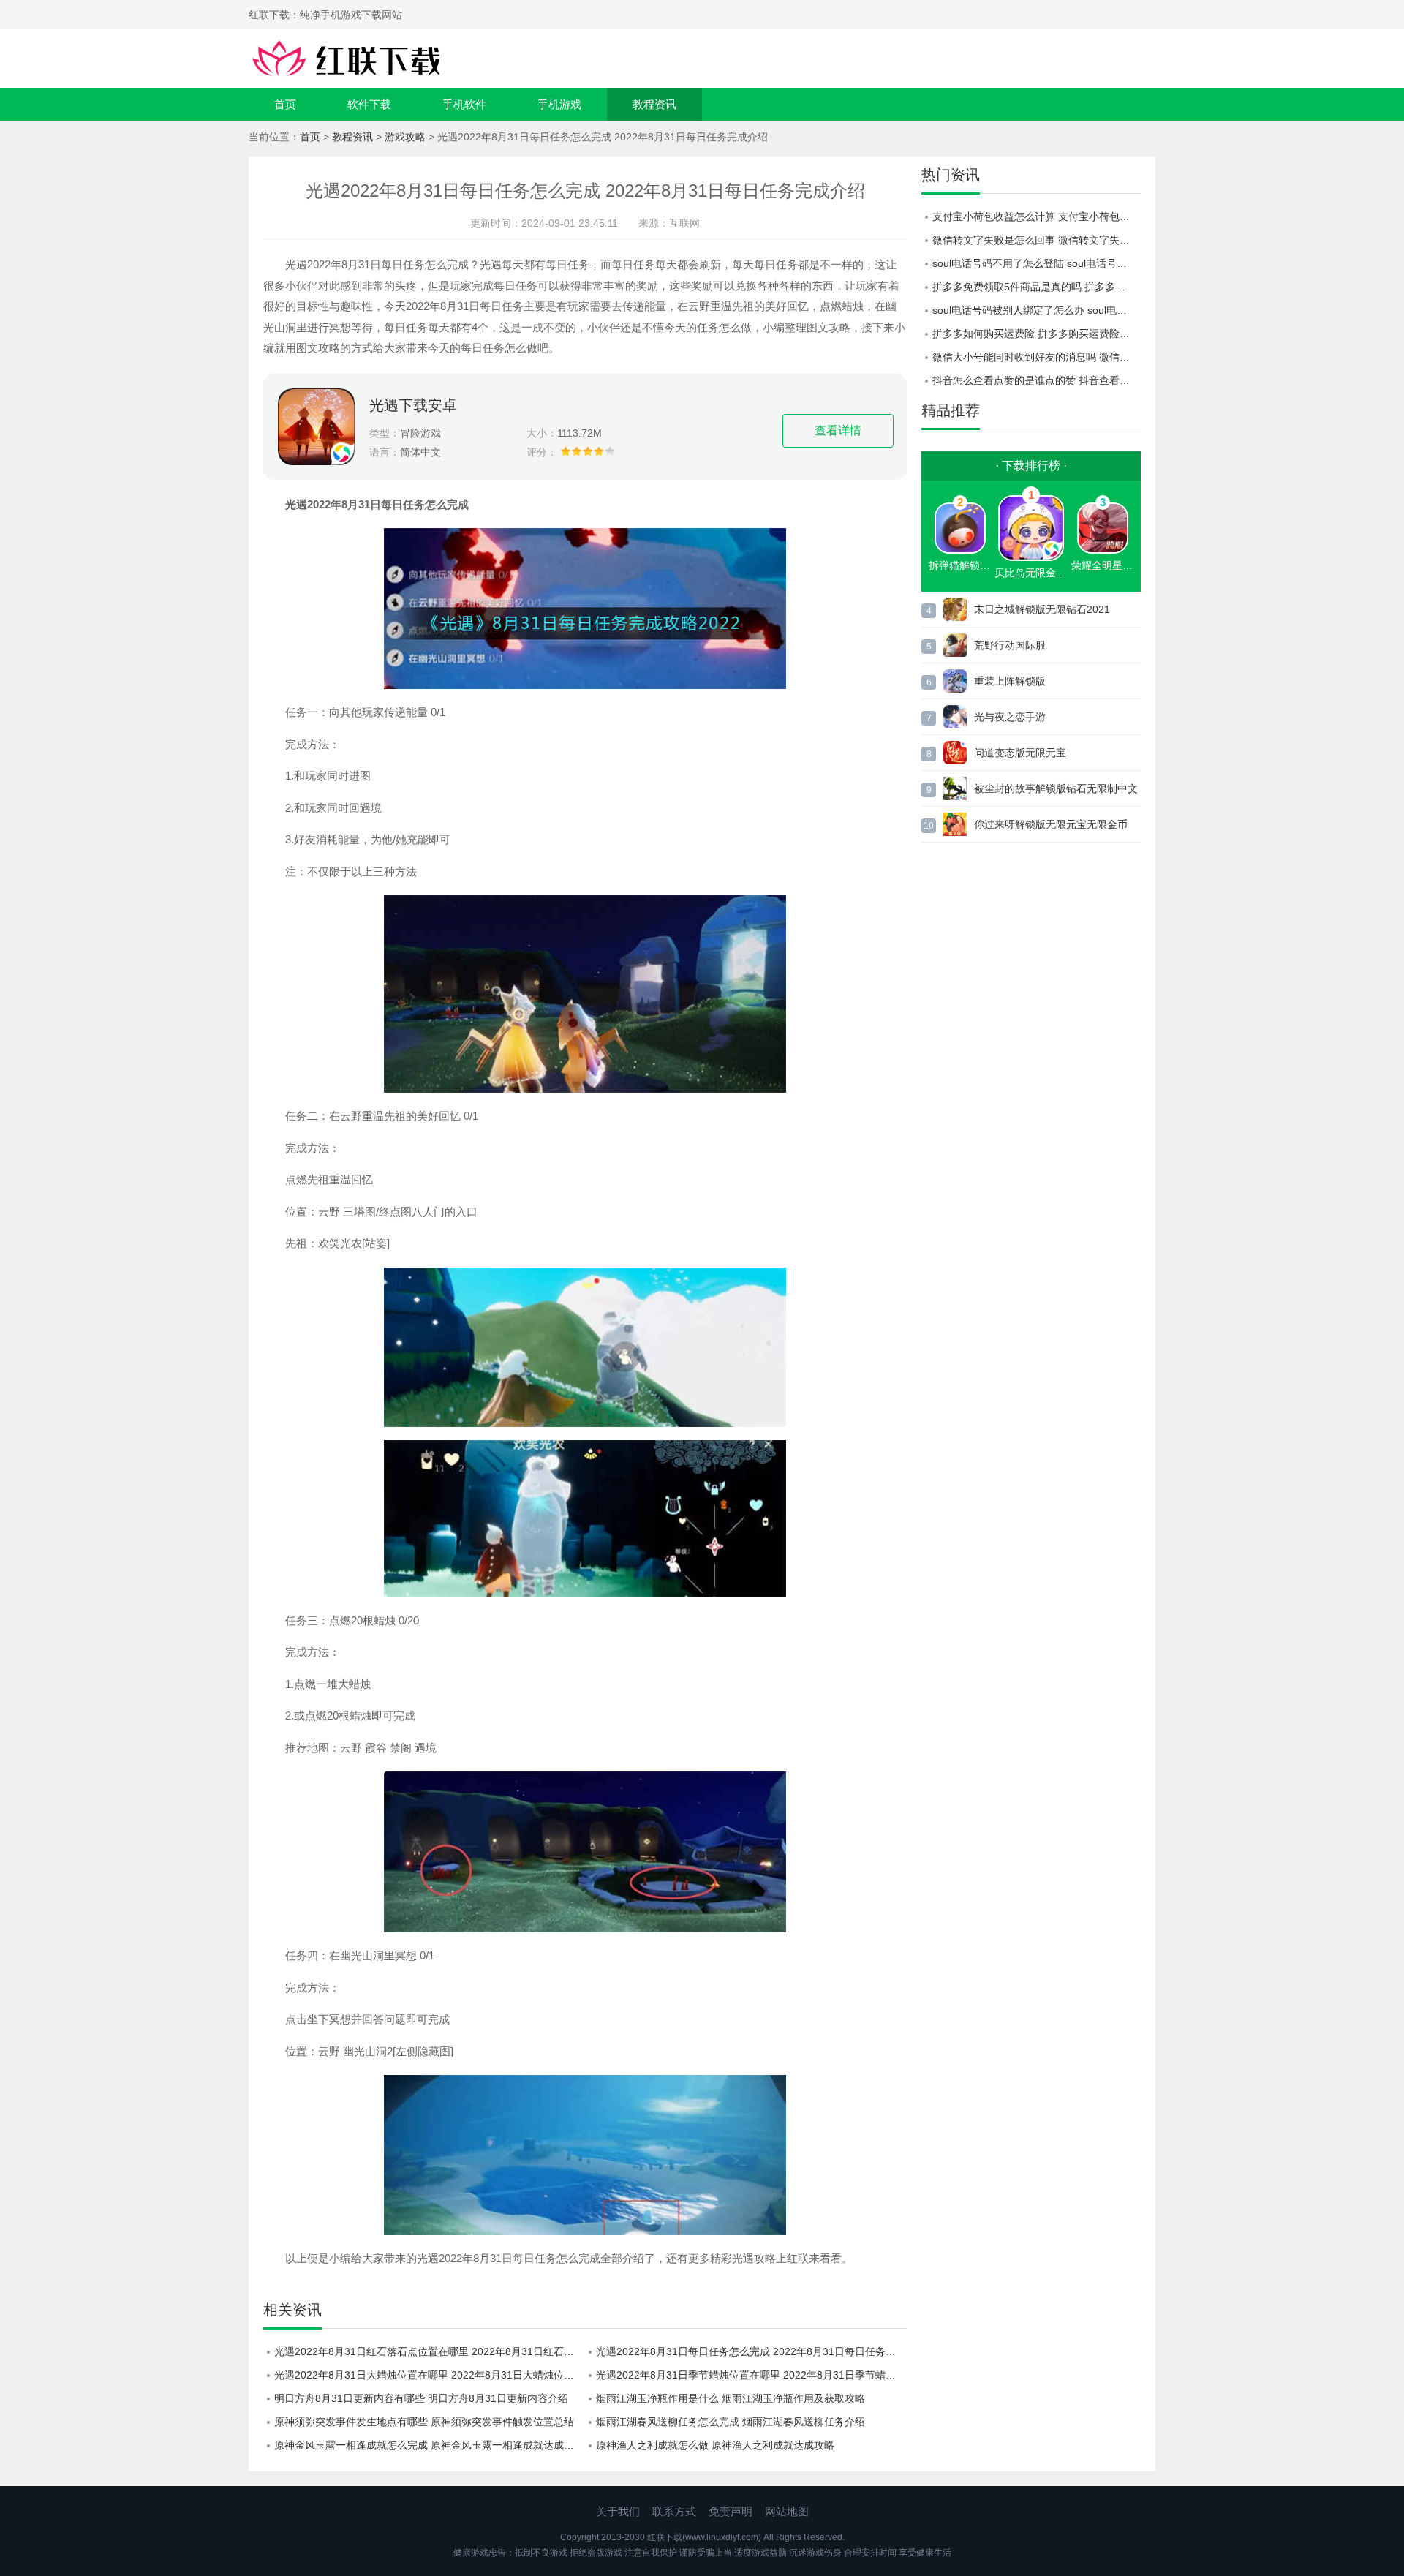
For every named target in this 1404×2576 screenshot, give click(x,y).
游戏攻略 (405, 137)
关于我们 (618, 2511)
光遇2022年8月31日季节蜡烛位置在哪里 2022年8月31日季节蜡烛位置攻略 (751, 2375)
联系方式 (674, 2511)
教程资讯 (654, 104)
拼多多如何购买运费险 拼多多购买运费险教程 (1036, 334)
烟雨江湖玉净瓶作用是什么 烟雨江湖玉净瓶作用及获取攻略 (731, 2398)
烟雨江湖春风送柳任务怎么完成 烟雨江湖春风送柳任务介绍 (731, 2422)
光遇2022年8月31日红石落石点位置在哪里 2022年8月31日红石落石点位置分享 (430, 2351)
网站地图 (787, 2511)
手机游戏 (559, 104)
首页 (285, 104)
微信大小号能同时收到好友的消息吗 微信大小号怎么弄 (1037, 357)
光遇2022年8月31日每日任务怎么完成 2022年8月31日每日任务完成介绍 (751, 2351)
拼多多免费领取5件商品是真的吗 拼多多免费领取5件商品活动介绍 (1037, 287)
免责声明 (731, 2511)
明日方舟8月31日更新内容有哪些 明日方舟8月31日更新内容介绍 (421, 2398)
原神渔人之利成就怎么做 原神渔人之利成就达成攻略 (715, 2445)
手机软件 (464, 104)
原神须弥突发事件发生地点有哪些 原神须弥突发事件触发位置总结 (424, 2422)
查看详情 (838, 430)
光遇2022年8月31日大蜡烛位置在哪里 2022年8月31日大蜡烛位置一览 (430, 2375)
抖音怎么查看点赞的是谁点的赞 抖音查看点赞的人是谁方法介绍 (1037, 380)
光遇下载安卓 (413, 405)
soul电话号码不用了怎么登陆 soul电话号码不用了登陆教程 (1037, 263)
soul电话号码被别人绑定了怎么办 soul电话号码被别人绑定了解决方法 (1037, 310)
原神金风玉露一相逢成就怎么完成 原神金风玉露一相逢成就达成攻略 (429, 2445)
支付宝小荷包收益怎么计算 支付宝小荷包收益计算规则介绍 (1037, 216)
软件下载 (369, 104)
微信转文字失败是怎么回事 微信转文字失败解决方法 (1037, 240)
